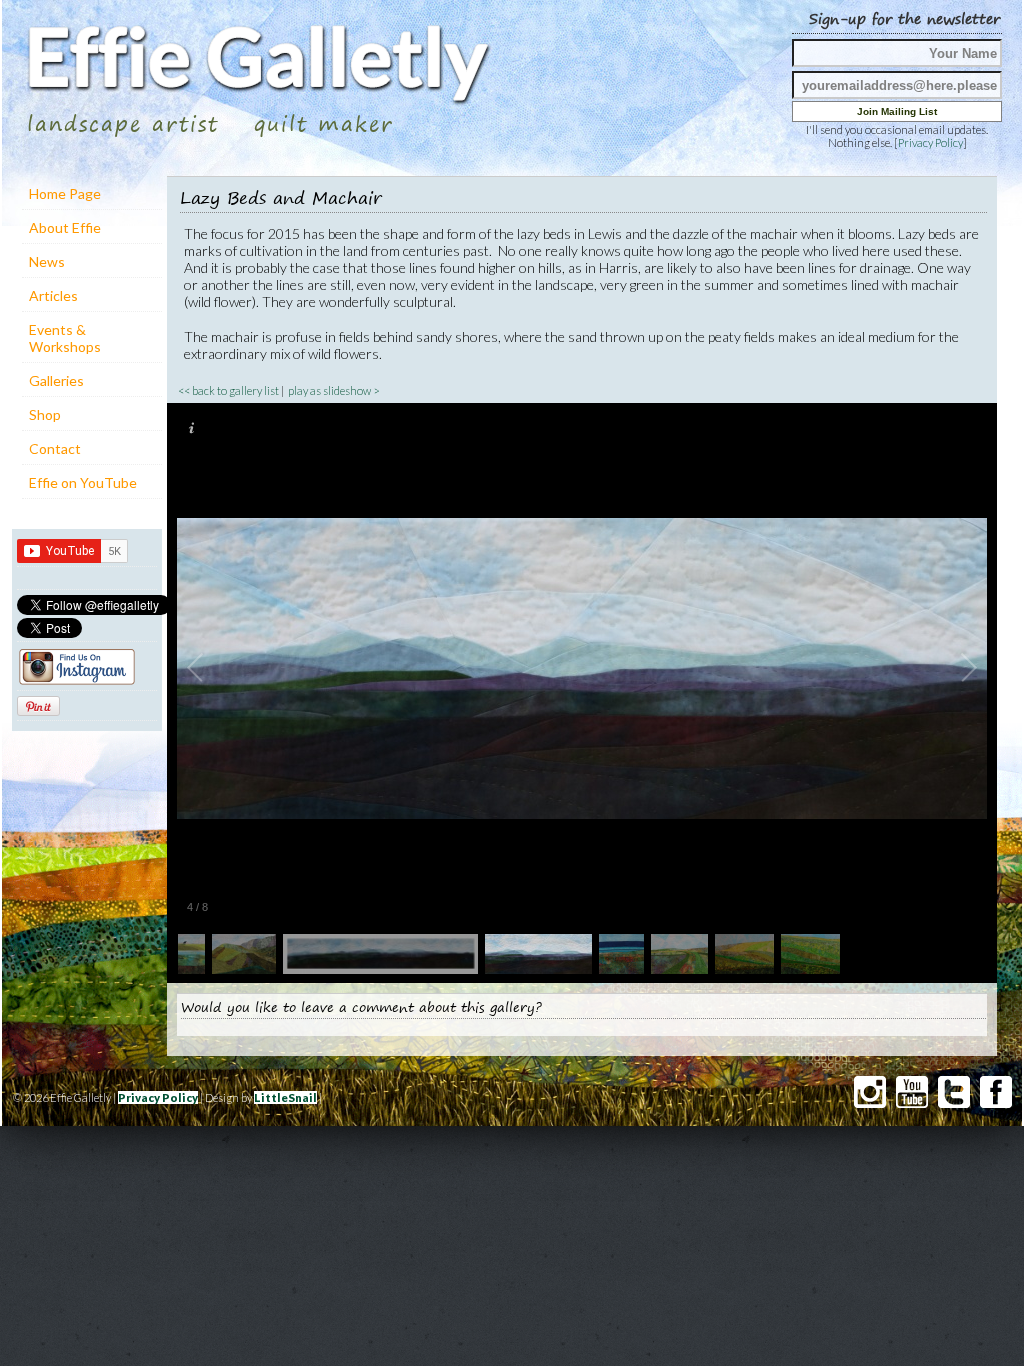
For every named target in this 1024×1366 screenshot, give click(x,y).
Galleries (56, 380)
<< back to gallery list (228, 390)
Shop (45, 414)
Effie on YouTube (83, 482)
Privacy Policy (930, 142)
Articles (53, 295)
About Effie (65, 227)
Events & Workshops (65, 338)
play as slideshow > (333, 390)
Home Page (65, 193)
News (47, 261)
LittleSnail (285, 1097)
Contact (55, 448)
